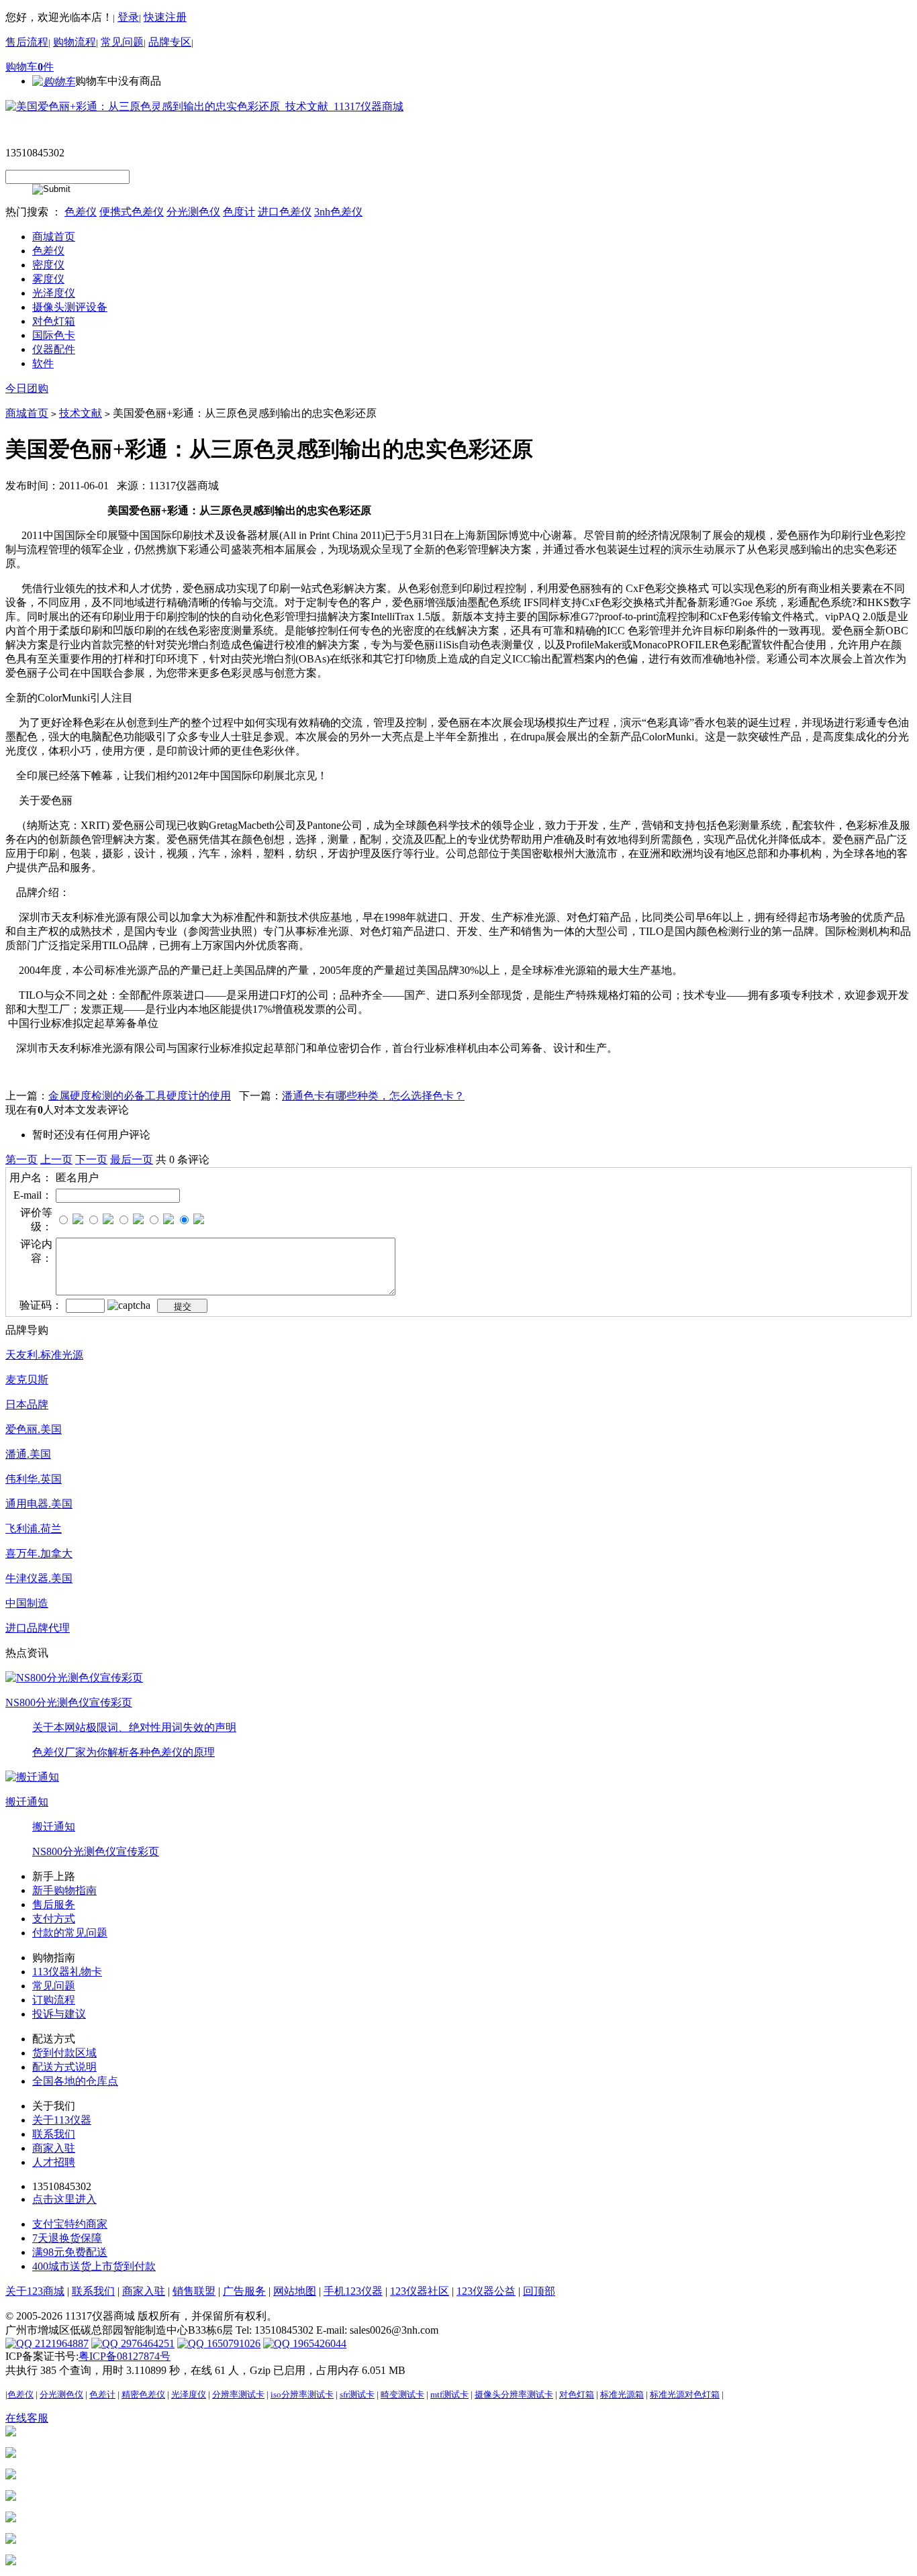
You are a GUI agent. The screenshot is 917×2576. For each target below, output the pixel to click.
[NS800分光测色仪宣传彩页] (74, 1677)
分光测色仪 (193, 212)
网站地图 (295, 2291)
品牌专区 (170, 42)
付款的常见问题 (70, 1933)
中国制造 (27, 1603)
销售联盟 (194, 2291)
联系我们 (54, 2134)
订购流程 (54, 2000)
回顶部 (539, 2291)
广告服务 (244, 2291)
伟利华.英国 (34, 1479)
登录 (128, 17)
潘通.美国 (28, 1454)
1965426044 (318, 2343)
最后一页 (132, 1159)
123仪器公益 (486, 2291)
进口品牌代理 (38, 1628)
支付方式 (54, 1919)
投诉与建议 (59, 2014)
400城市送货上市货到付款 (94, 2266)
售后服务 (54, 1904)
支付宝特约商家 (70, 2224)
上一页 (56, 1159)
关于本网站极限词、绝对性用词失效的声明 (134, 1727)
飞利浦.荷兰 (34, 1529)
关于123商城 (35, 2291)
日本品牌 (27, 1404)
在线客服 (27, 2418)
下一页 (91, 1159)
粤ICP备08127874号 (125, 2356)
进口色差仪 (285, 212)
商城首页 (27, 413)
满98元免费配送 (70, 2252)
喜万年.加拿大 (39, 1553)
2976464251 (146, 2343)
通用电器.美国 (39, 1504)
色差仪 (81, 212)
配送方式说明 (64, 2067)
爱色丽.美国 (34, 1429)
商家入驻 (54, 2148)
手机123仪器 (353, 2291)
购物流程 (75, 42)
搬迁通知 (27, 1802)
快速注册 (165, 17)
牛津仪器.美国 (39, 1578)
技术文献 (81, 413)
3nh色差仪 (338, 212)
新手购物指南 (64, 1890)
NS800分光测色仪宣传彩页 (69, 1702)
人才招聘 (54, 2162)
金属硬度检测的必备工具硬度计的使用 (140, 1096)
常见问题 (122, 42)
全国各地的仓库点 (75, 2081)
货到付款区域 (64, 2053)
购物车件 (30, 67)
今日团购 (27, 388)
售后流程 (27, 42)
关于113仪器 (62, 2120)
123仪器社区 (420, 2291)
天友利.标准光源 (44, 1355)
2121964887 (60, 2343)
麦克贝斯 (27, 1380)
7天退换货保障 (67, 2238)
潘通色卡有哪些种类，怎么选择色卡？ (373, 1096)
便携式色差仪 (132, 212)
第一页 (21, 1159)
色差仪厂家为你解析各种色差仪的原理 (124, 1752)
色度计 (239, 212)
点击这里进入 (64, 2199)
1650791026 (232, 2343)
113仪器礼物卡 (67, 1972)
